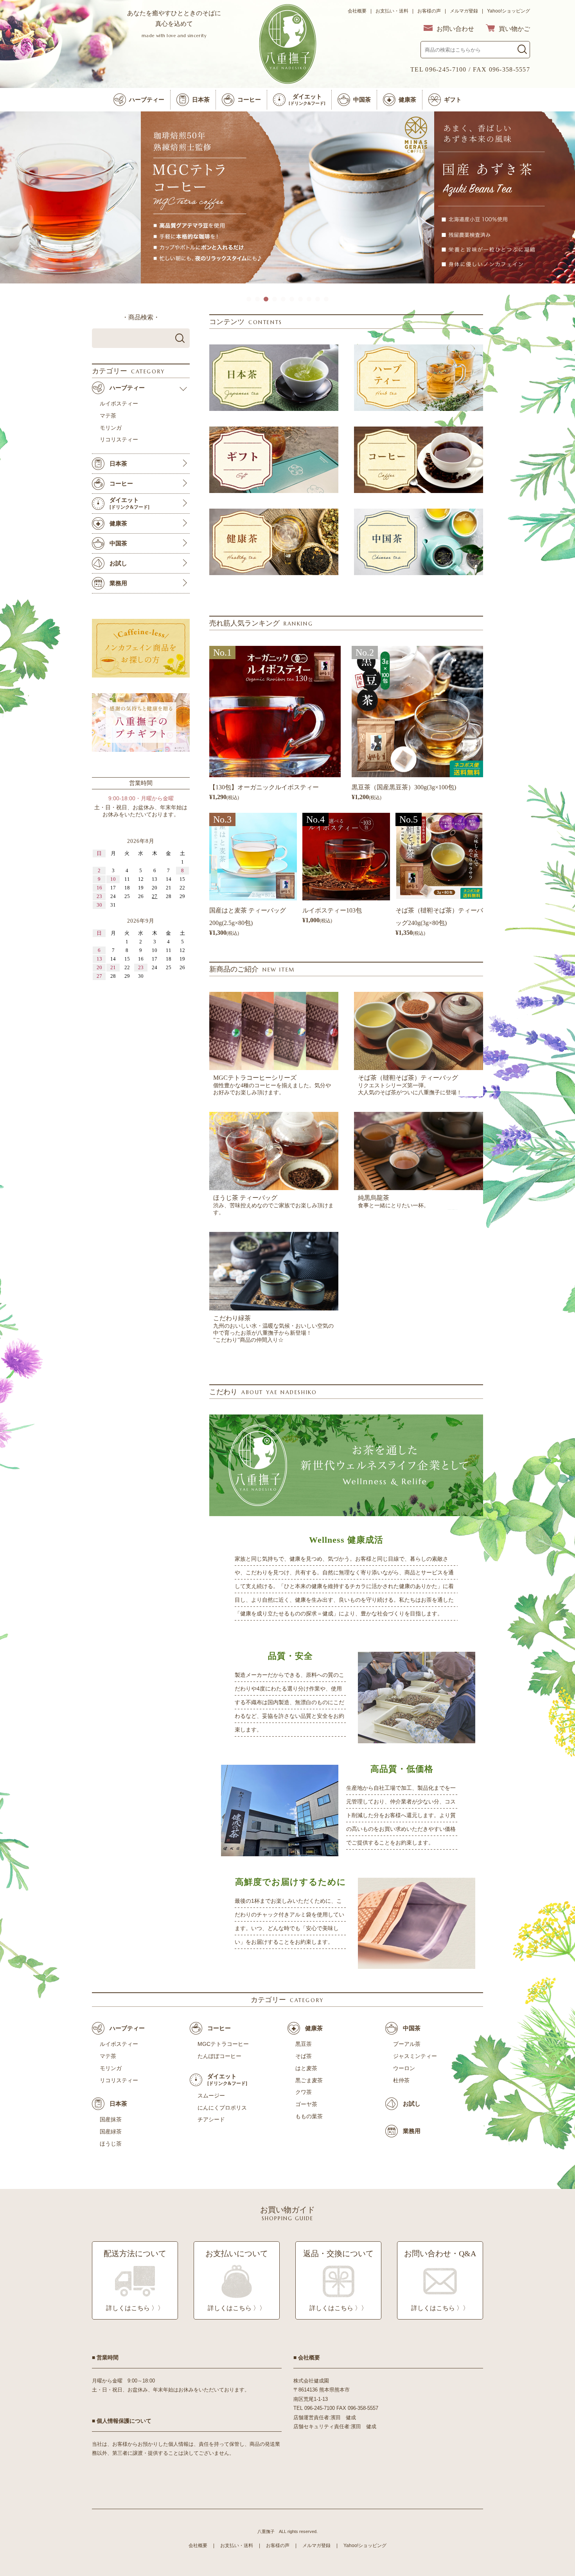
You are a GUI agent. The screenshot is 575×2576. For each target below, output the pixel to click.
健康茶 (314, 2028)
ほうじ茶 (111, 2144)
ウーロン (404, 2068)
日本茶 (118, 2104)
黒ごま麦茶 (309, 2080)
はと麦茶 (306, 2068)
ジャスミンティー (415, 2056)
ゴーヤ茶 (306, 2104)
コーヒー (219, 2028)
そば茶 (304, 2056)
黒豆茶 (304, 2044)
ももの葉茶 (309, 2116)
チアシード (211, 2119)
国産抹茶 (111, 2119)
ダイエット (227, 2080)
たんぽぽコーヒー (219, 2056)
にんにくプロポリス (222, 2108)
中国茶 (412, 2028)
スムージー (211, 2096)
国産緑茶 (111, 2131)
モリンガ (111, 2068)
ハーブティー (127, 2028)
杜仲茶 (401, 2080)
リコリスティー (119, 2080)
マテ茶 (108, 2056)
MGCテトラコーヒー (223, 2044)
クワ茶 (304, 2092)
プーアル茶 (407, 2044)
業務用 (412, 2131)
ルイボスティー (119, 2044)
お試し (412, 2104)
